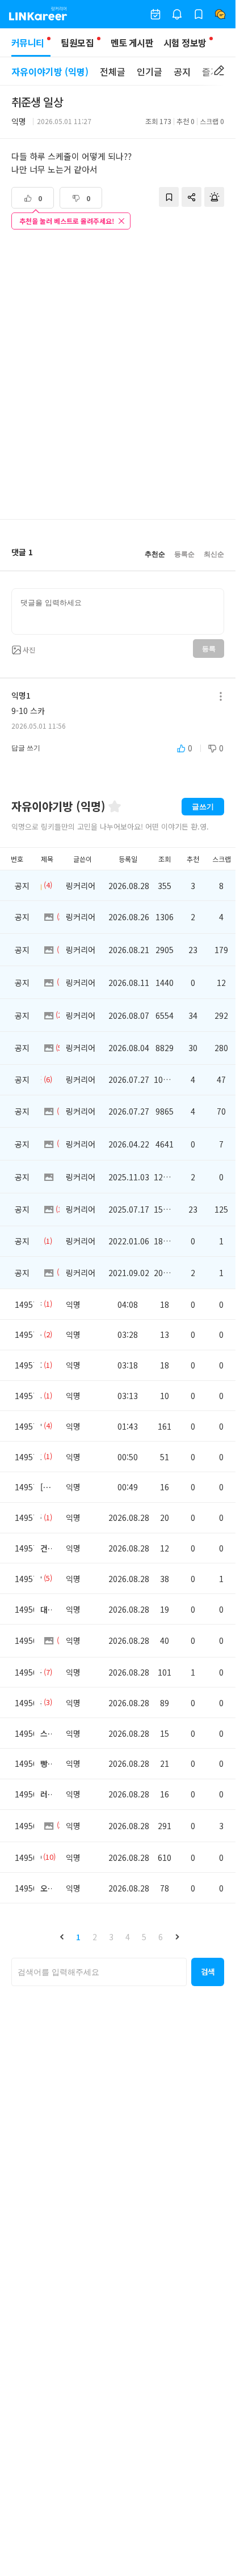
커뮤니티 (28, 42)
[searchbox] (99, 1972)
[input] (118, 611)
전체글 (113, 71)
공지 (182, 71)
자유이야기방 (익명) (50, 71)
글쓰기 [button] (203, 807)
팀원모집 (77, 42)
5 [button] (144, 1937)
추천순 (155, 554)
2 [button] (95, 1937)
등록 (209, 649)
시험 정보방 (185, 42)
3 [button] (111, 1937)
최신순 (214, 554)
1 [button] (78, 1937)
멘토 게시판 (132, 42)
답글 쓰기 (26, 748)
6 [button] (161, 1937)
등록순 (184, 554)
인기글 (150, 71)
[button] (62, 1937)
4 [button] (128, 1937)
